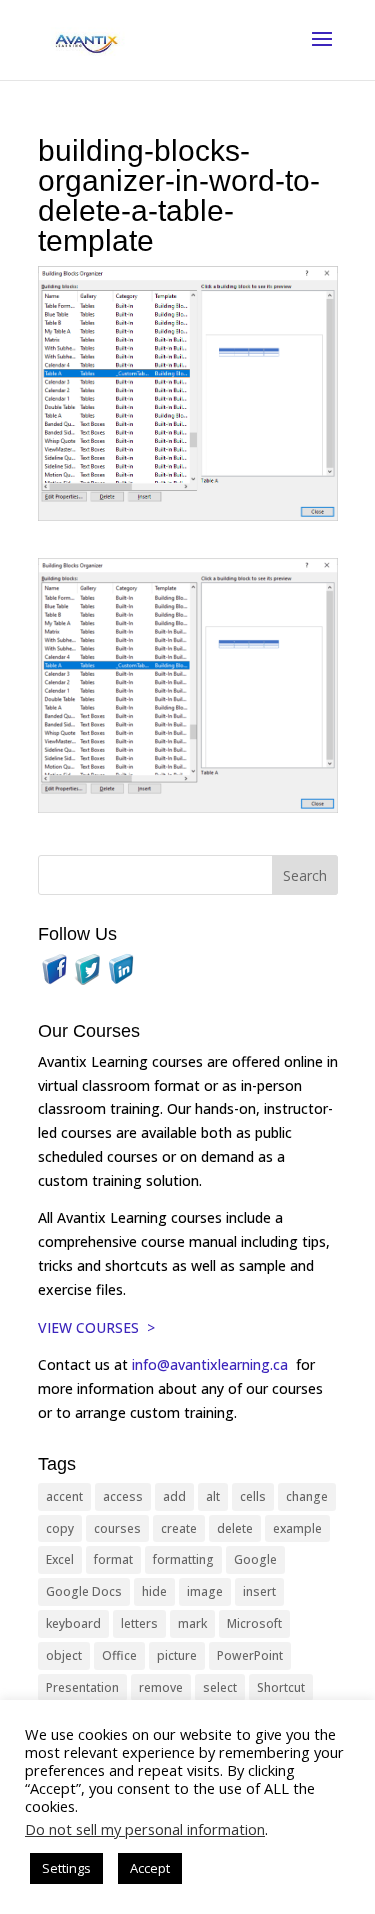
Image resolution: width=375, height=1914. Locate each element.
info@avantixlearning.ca (212, 1364)
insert (259, 1591)
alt (213, 1496)
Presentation (82, 1687)
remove (161, 1687)
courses (117, 1528)
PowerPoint (250, 1655)
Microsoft (254, 1623)
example (297, 1528)
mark (192, 1623)
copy (60, 1528)
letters (139, 1623)
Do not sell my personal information (145, 1829)
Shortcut (281, 1687)
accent (64, 1496)
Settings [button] (66, 1868)
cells (253, 1496)
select (220, 1687)
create (179, 1528)
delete (235, 1528)
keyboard (73, 1623)
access (123, 1496)
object (64, 1655)
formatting (183, 1559)
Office (119, 1655)
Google (255, 1559)
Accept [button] (150, 1868)
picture (177, 1655)
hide (154, 1591)
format (113, 1559)
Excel (60, 1559)
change (307, 1496)
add (174, 1496)
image (205, 1591)
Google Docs (84, 1591)
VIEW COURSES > (96, 1327)
